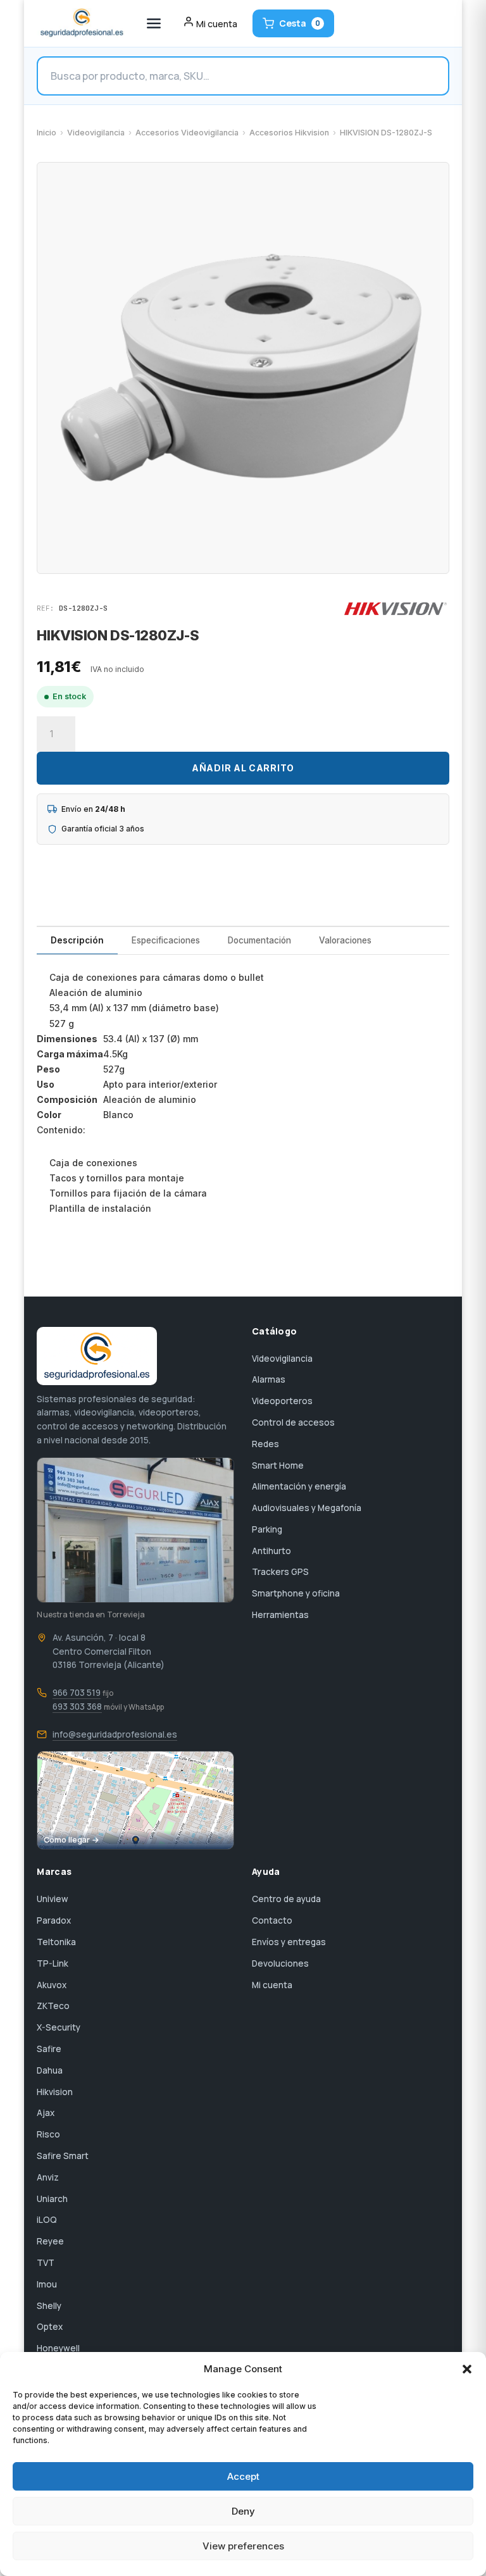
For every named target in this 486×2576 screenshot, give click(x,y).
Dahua (50, 2070)
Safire (49, 2049)
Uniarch (52, 2199)
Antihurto (271, 1551)
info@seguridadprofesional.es (115, 1734)
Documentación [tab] (259, 940)
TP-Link (53, 1963)
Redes (265, 1444)
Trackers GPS (280, 1572)
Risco (48, 2134)
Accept (243, 2476)
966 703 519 (77, 1693)
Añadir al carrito (243, 768)
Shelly (49, 2306)
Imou (47, 2284)
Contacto (272, 1920)
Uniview (53, 1899)
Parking (267, 1529)
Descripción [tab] (77, 940)
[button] (467, 2369)
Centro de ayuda (286, 1899)
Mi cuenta (272, 1985)
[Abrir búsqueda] (243, 76)
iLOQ (47, 2220)
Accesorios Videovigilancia (187, 133)
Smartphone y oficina (296, 1593)
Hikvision (55, 2092)
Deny (243, 2511)
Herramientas (280, 1615)
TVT (46, 2263)
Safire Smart (63, 2156)
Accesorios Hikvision (289, 133)
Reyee (50, 2241)
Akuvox (52, 1985)
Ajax (46, 2113)
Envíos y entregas (289, 1942)
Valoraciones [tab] (345, 940)
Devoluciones (280, 1963)
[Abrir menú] (154, 23)
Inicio (47, 133)
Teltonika (56, 1942)
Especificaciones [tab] (166, 940)
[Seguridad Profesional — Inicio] (81, 23)
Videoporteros (282, 1401)
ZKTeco (53, 2006)
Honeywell (58, 2348)
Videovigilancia (96, 133)
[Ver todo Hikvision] (396, 609)
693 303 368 (77, 1707)
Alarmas (269, 1379)
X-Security (59, 2027)
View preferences (243, 2546)
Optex (50, 2327)
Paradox (54, 1920)
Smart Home (278, 1465)
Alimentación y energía (299, 1486)
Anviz (48, 2177)
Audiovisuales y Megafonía (307, 1508)
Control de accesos (293, 1422)
